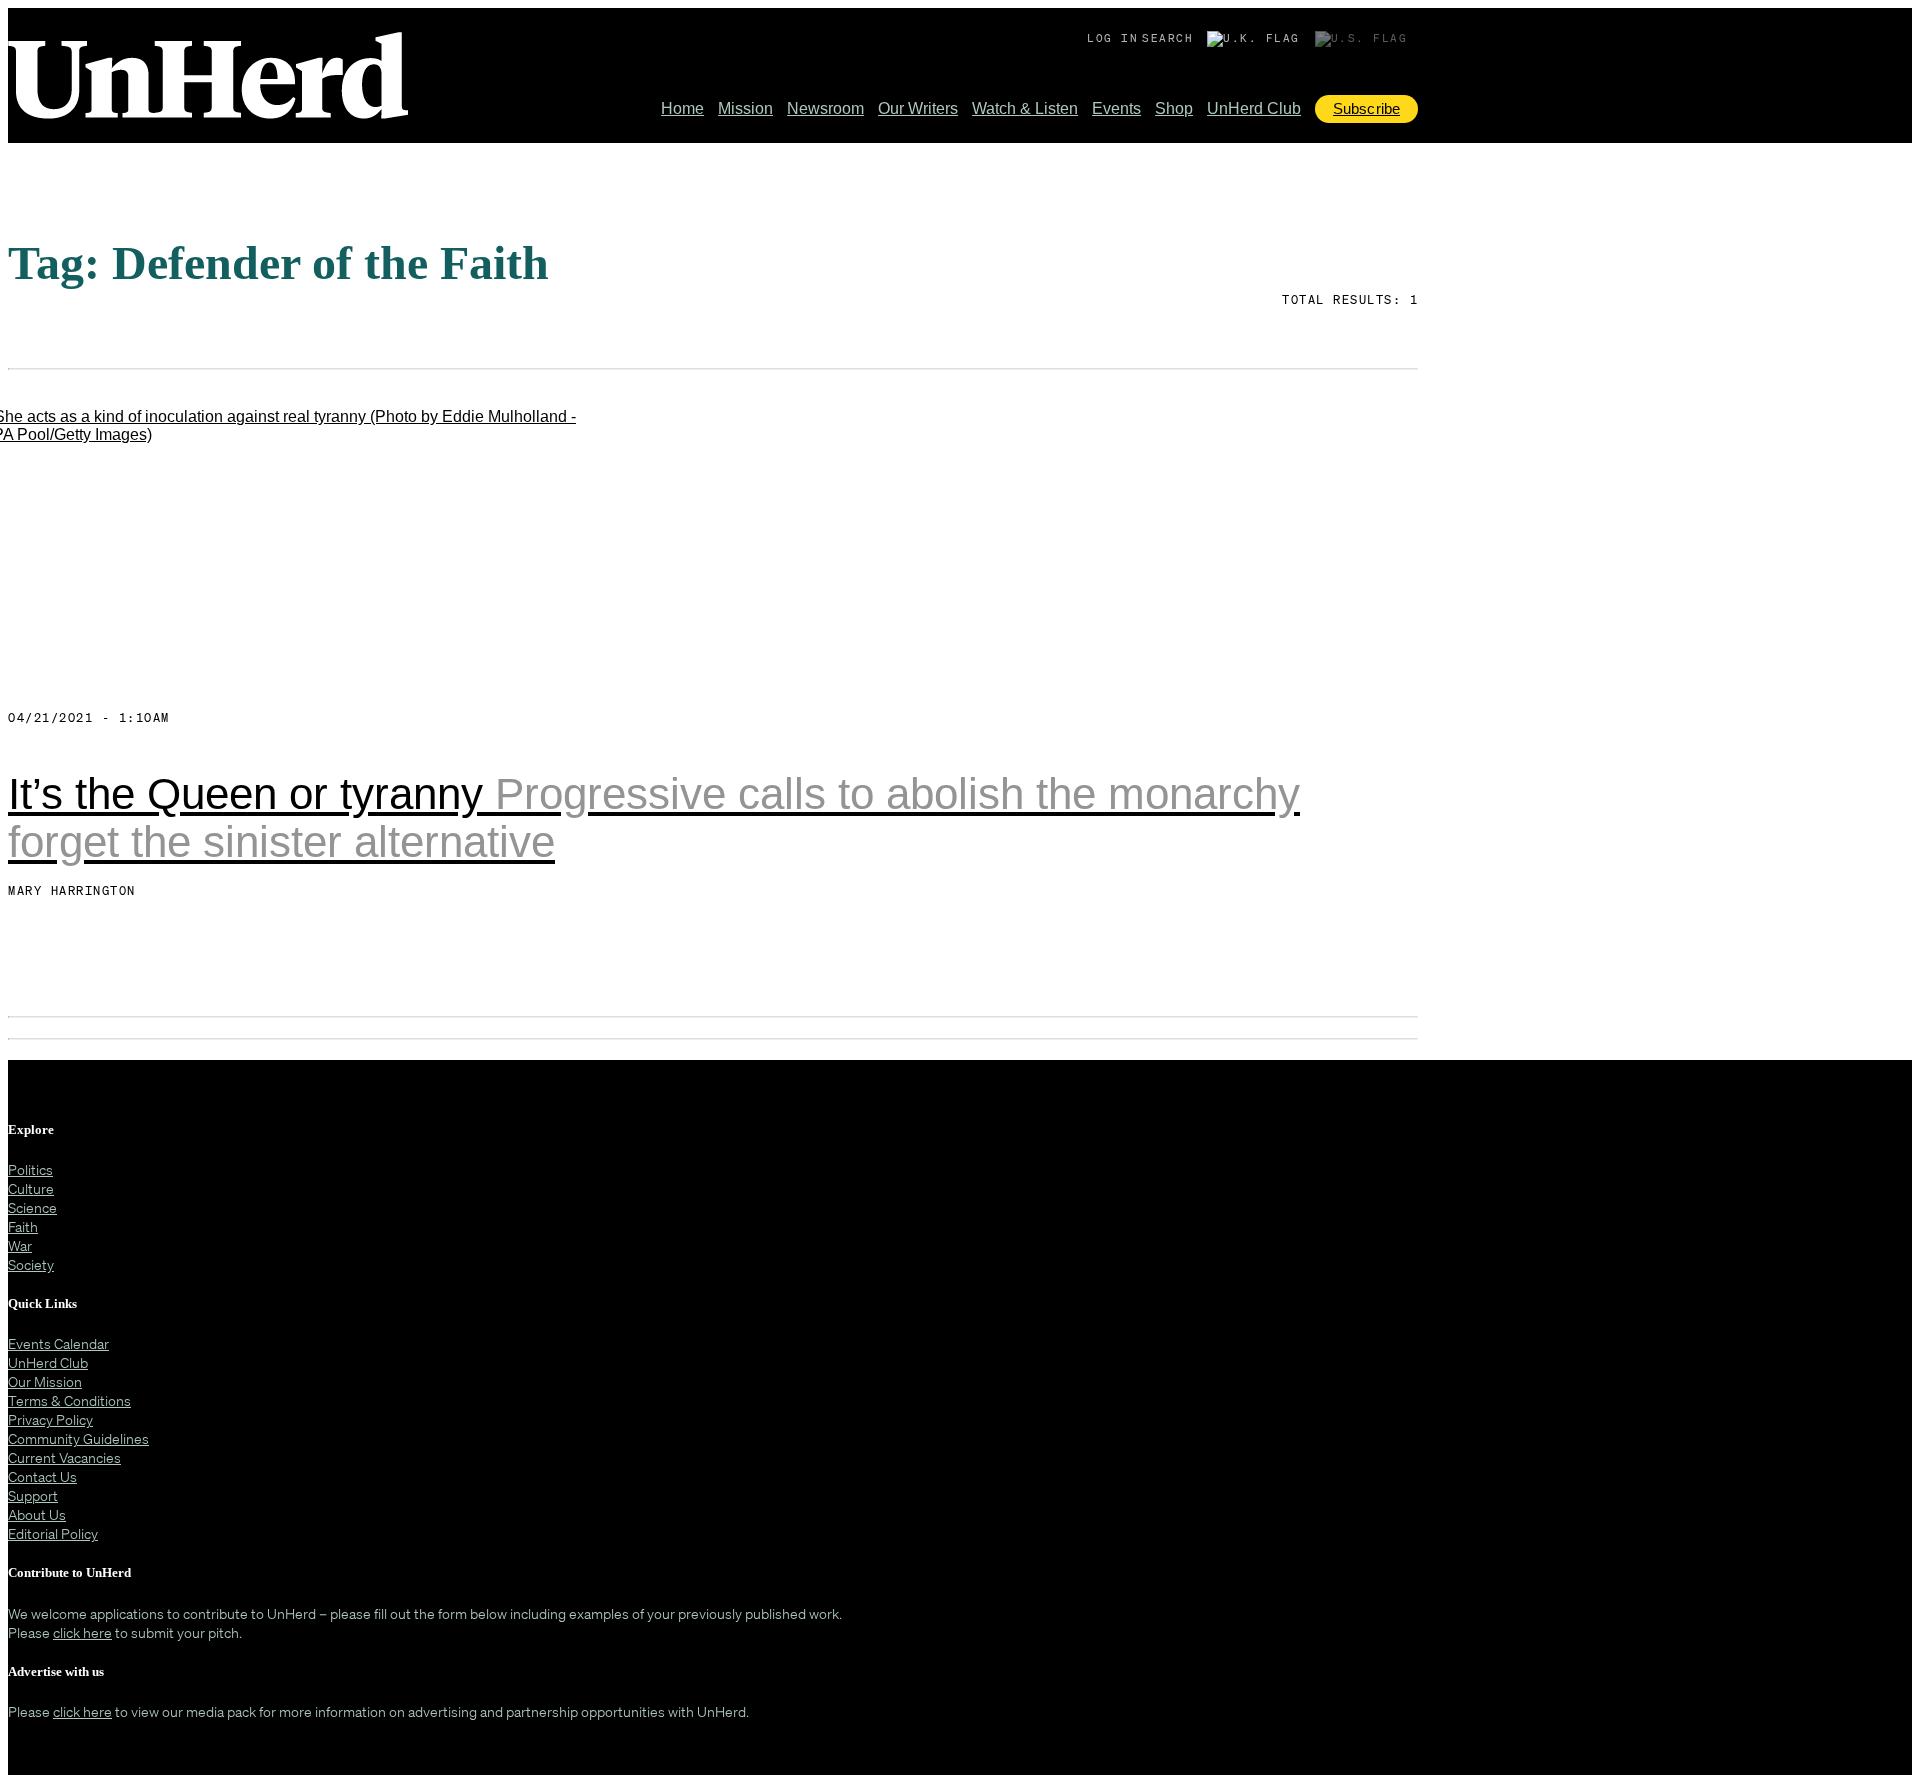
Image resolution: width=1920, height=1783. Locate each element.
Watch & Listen (1025, 108)
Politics (30, 1169)
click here (82, 1632)
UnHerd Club (1254, 108)
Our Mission (45, 1381)
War (20, 1245)
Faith (23, 1226)
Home (682, 108)
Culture (31, 1188)
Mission (745, 108)
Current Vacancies (64, 1457)
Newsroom (825, 108)
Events (1116, 108)
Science (32, 1207)
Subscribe (1366, 108)
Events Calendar (58, 1343)
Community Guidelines (78, 1438)
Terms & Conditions (69, 1400)
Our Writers (918, 108)
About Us (37, 1514)
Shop (1174, 108)
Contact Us (42, 1476)
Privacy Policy (50, 1419)
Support (33, 1495)
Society (31, 1264)
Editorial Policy (53, 1533)
